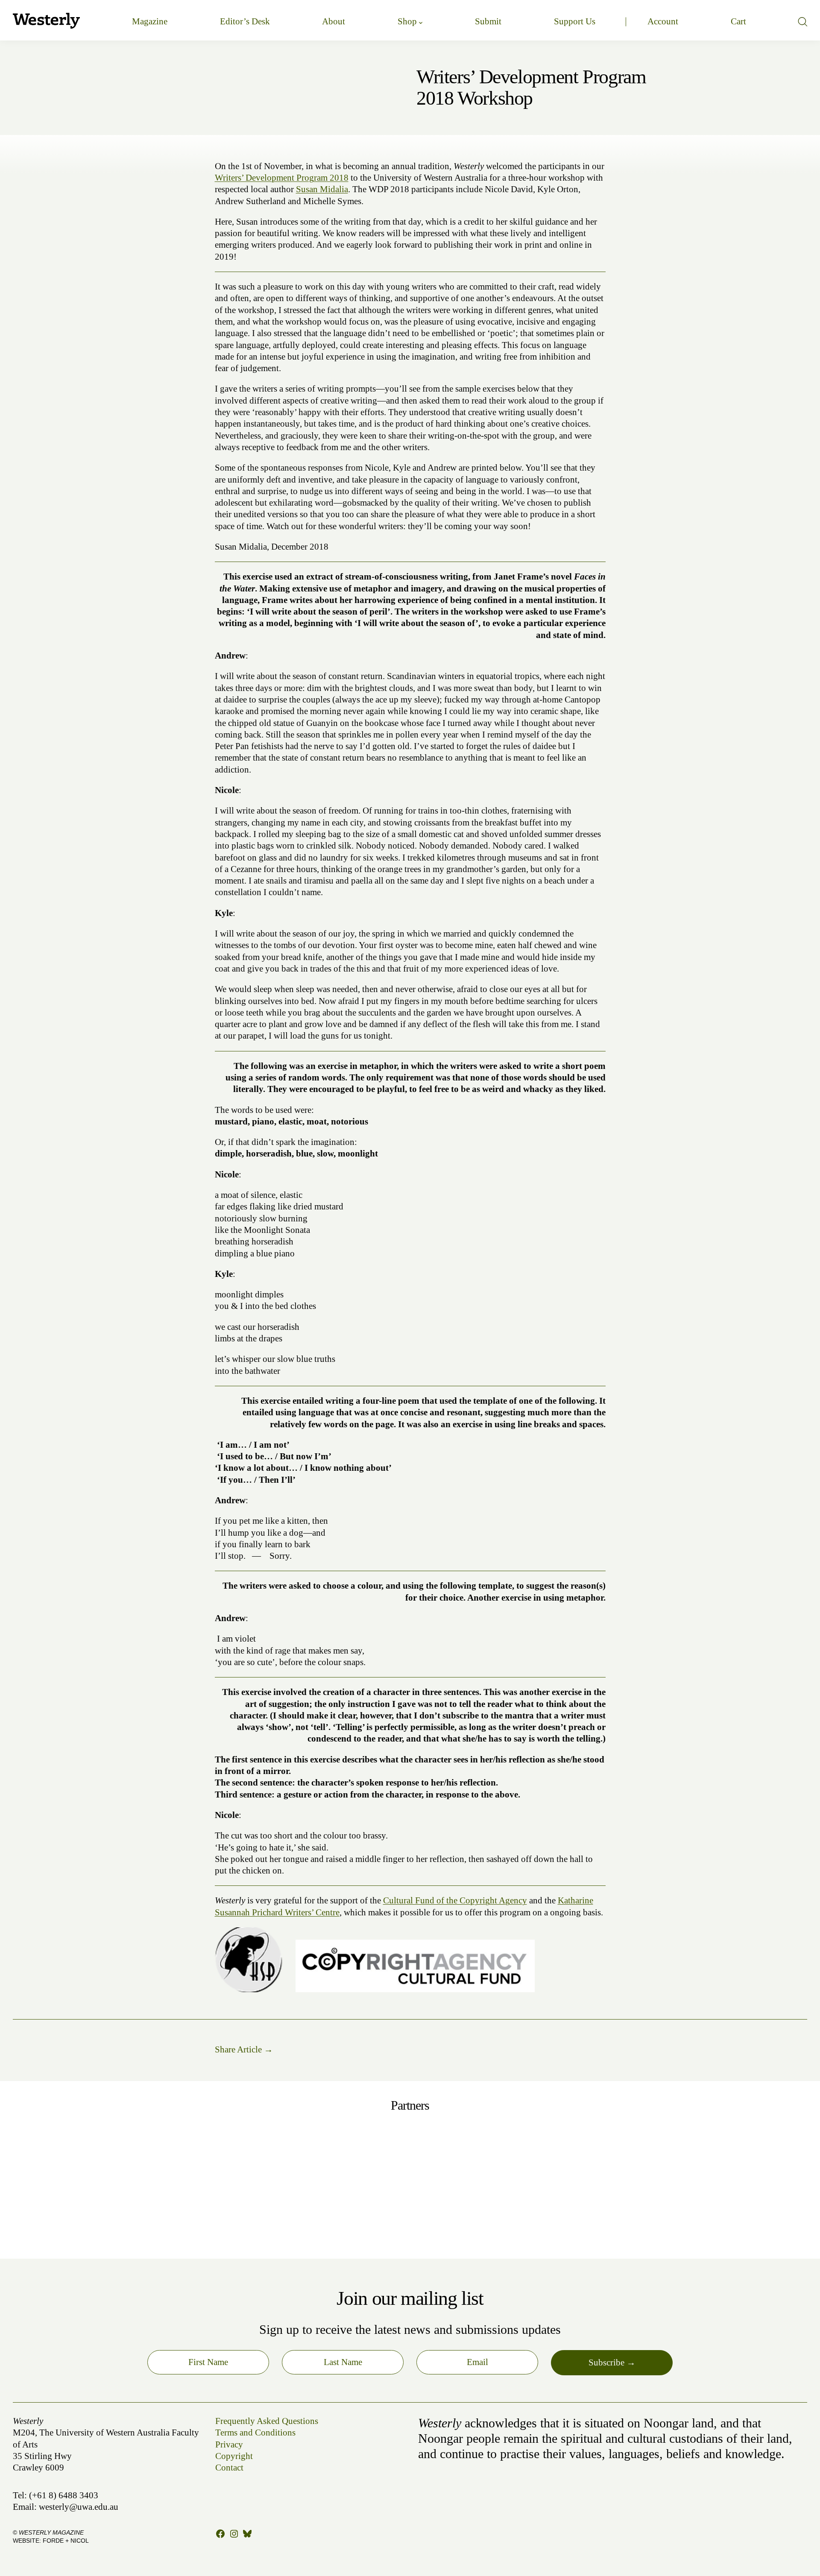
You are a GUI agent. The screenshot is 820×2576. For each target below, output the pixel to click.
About (334, 21)
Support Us (575, 21)
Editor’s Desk (245, 21)
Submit (488, 21)
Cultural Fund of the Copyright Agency (455, 1900)
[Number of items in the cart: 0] (738, 22)
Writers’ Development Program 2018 (282, 178)
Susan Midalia (322, 189)
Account (663, 21)
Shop (407, 21)
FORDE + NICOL (66, 2541)
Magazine (150, 21)
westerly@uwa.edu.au (79, 2507)
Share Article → (244, 2049)
